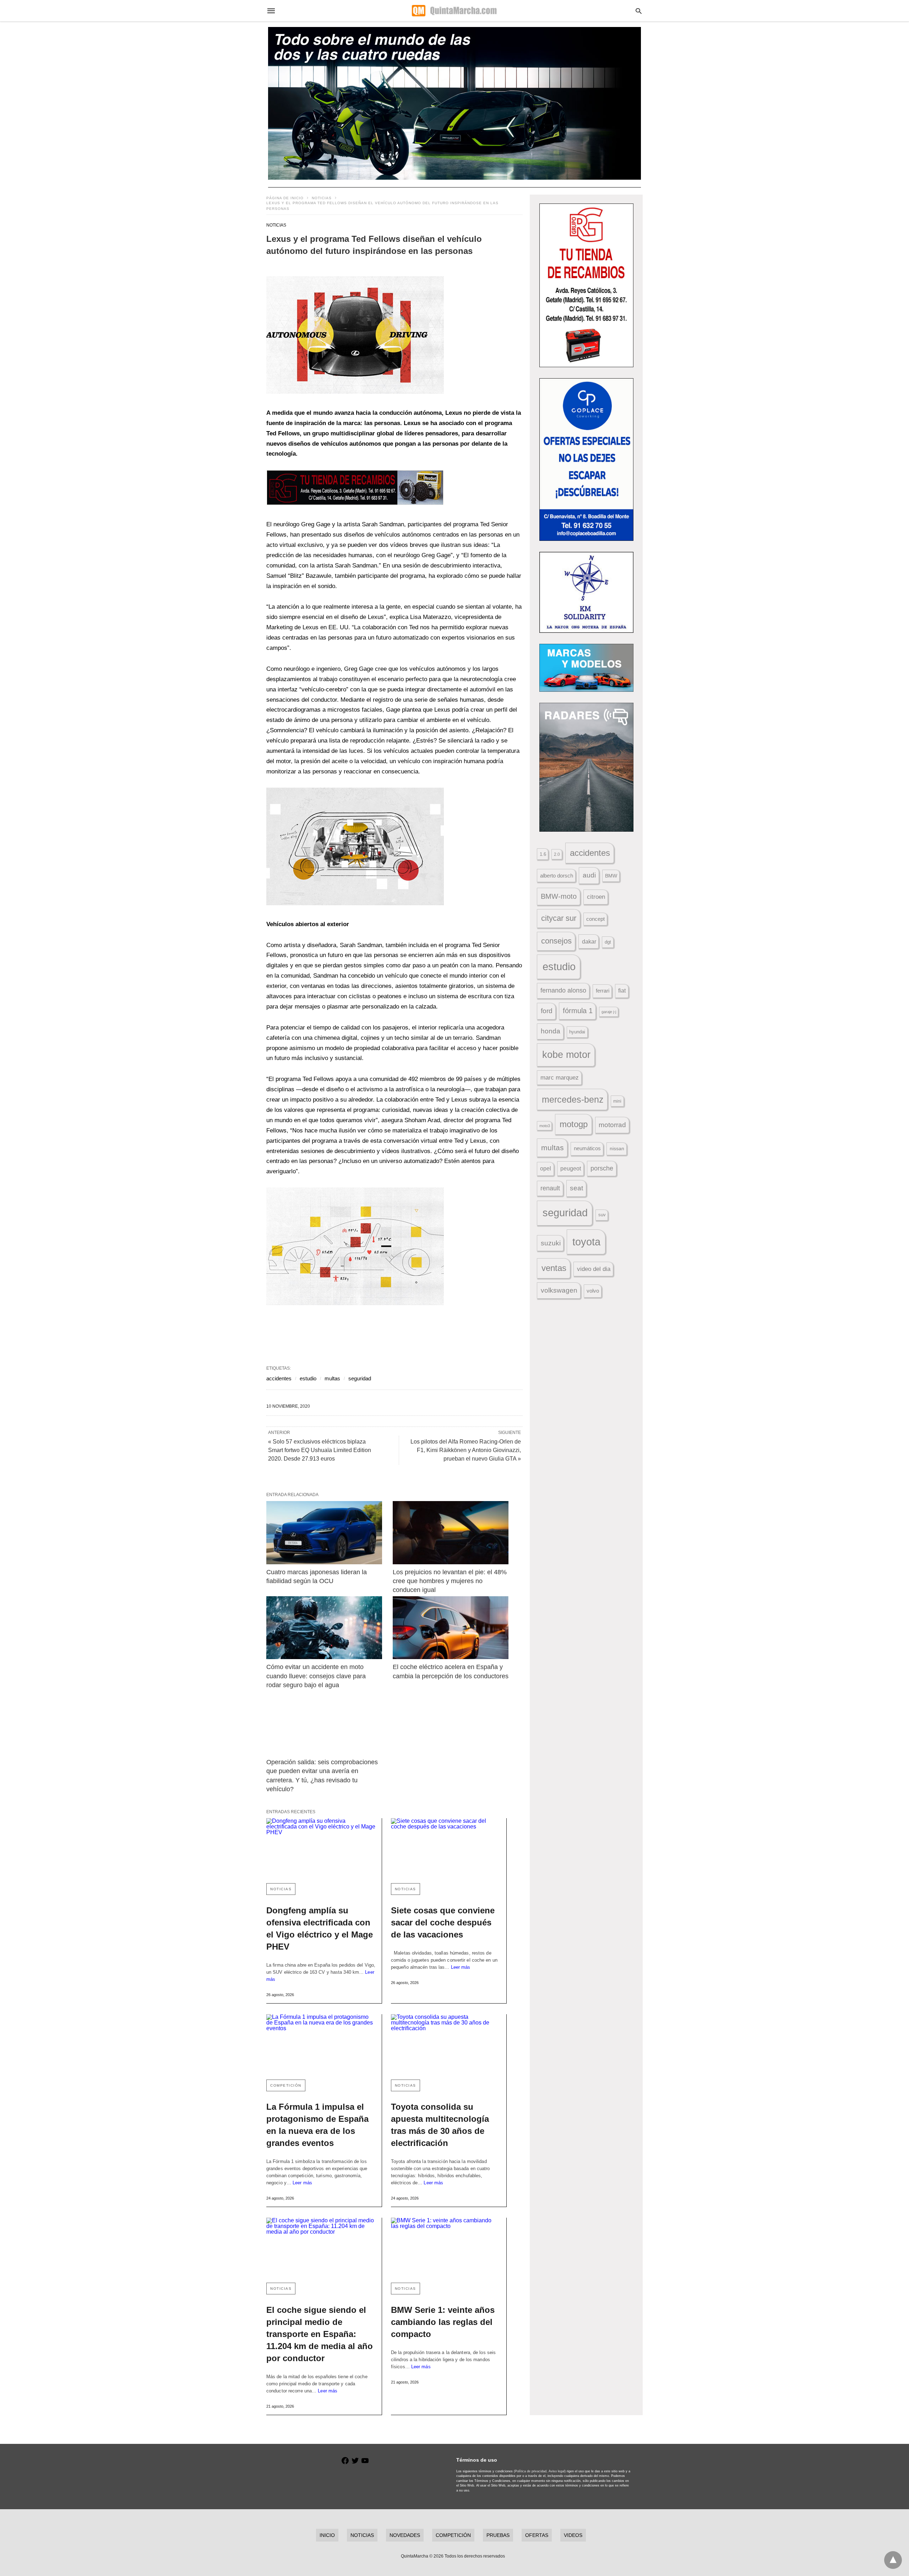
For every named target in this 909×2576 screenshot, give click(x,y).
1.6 (543, 854)
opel (546, 1169)
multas (332, 1378)
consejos (556, 941)
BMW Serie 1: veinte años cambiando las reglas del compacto (443, 2322)
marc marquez (560, 1078)
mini (617, 1101)
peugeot (571, 1168)
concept (595, 919)
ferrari (603, 991)
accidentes (279, 1378)
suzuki (551, 1243)
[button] (355, 335)
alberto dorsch (557, 876)
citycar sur (559, 918)
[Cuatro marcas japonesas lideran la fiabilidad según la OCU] (324, 1532)
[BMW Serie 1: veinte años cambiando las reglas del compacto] (446, 2247)
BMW (611, 876)
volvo (593, 1291)
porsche (602, 1168)
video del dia (594, 1269)
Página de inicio (285, 198)
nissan (617, 1148)
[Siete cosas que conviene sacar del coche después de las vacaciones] (446, 1848)
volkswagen (559, 1290)
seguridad (360, 1378)
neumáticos (587, 1148)
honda (551, 1031)
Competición (286, 2085)
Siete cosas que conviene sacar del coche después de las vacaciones (443, 1922)
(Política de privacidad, (531, 2471)
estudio (308, 1378)
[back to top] (893, 2560)
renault (550, 1188)
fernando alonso (563, 990)
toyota (586, 1242)
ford (547, 1011)
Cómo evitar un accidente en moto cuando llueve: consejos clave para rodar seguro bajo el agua (317, 1676)
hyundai (577, 1032)
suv (602, 1215)
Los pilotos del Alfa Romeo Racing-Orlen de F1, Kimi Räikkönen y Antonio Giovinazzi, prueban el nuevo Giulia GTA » (466, 1450)
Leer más (461, 1967)
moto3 (545, 1126)
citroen (596, 897)
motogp (574, 1124)
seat (576, 1188)
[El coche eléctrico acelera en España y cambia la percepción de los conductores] (451, 1628)
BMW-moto (559, 896)
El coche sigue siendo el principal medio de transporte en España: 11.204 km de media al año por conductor (320, 2334)
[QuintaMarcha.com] (454, 11)
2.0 (557, 854)
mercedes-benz (573, 1100)
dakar (589, 941)
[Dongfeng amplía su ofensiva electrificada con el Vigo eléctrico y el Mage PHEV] (321, 1848)
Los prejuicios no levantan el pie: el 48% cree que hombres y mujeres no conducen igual (451, 1581)
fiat (622, 991)
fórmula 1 (578, 1011)
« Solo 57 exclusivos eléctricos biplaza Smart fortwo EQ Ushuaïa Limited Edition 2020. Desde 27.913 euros (320, 1450)
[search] (639, 11)
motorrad (612, 1125)
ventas (554, 1268)
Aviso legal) (557, 2471)
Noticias (322, 198)
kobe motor (566, 1055)
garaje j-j (609, 1012)
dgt (608, 942)
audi (589, 875)
